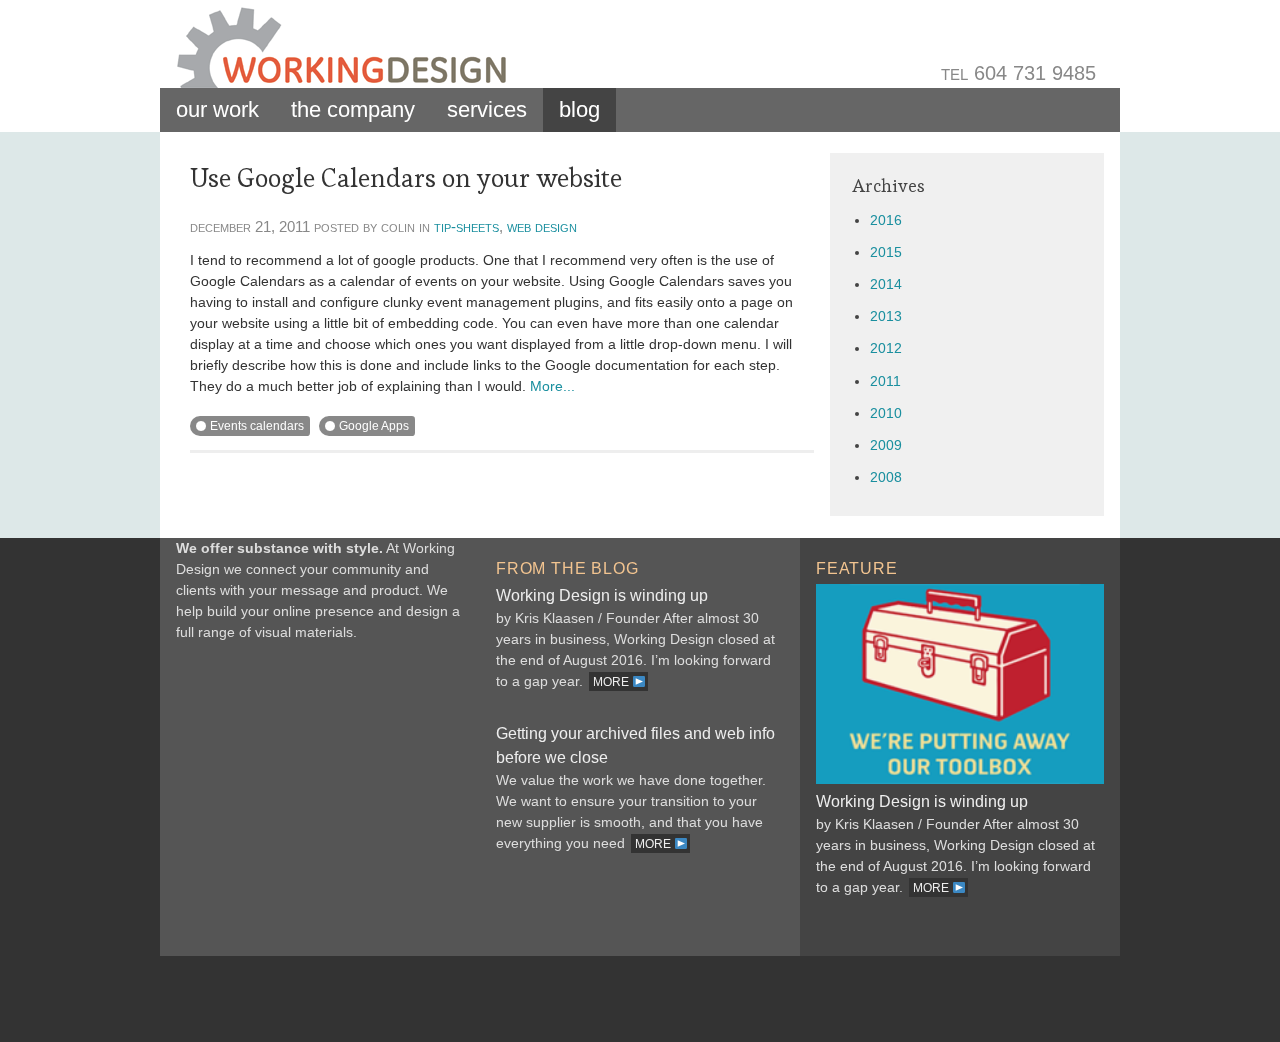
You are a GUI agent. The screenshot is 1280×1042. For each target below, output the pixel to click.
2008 (886, 477)
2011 (885, 381)
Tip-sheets (466, 226)
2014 (886, 284)
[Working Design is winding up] (960, 779)
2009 (886, 445)
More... (552, 386)
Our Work (217, 109)
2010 (886, 413)
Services (487, 109)
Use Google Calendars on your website (406, 178)
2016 (886, 220)
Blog (579, 109)
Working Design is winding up (602, 595)
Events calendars (257, 426)
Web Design (542, 226)
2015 (886, 252)
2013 (886, 316)
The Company (353, 109)
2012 (886, 348)
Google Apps (374, 426)
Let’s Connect (320, 802)
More (612, 682)
